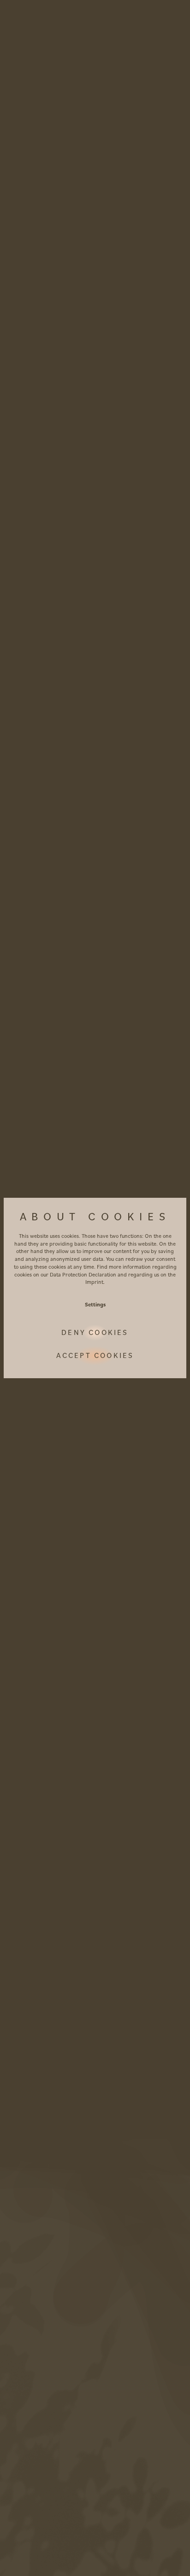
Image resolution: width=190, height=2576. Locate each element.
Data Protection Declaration (83, 1274)
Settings (95, 1304)
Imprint (94, 1282)
